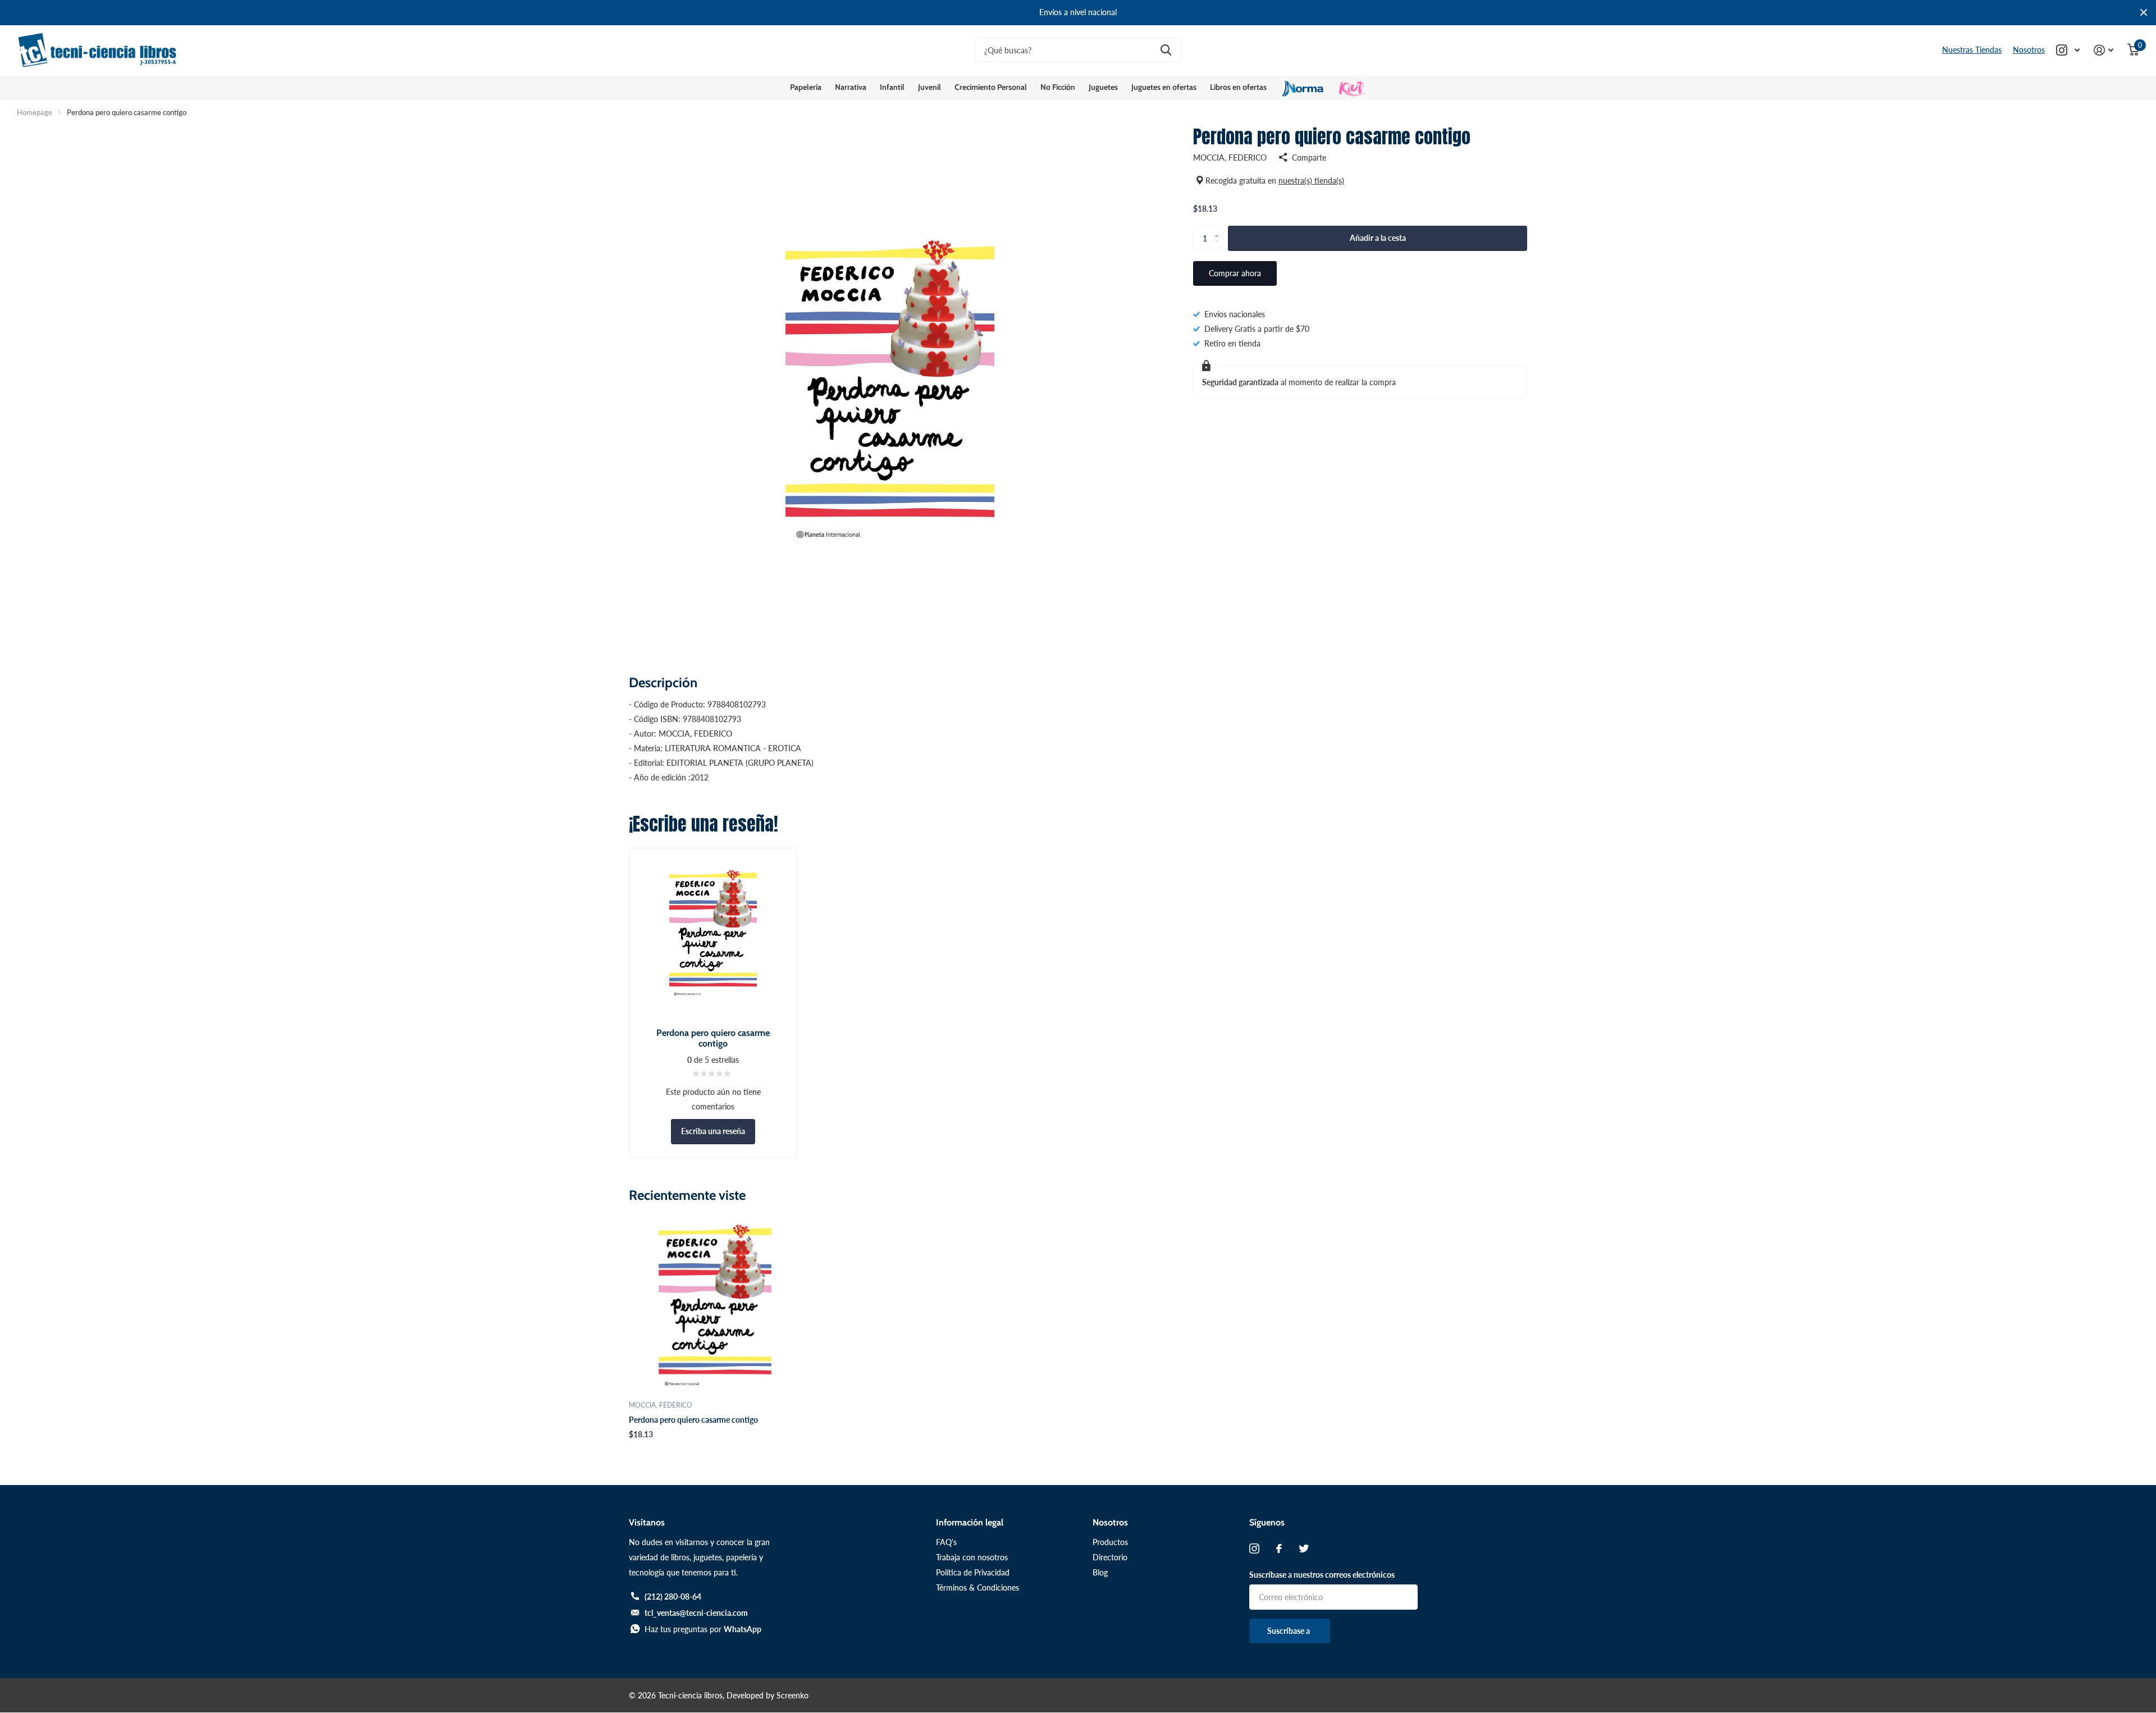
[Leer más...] (2068, 50)
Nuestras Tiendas (1972, 50)
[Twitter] (1304, 1548)
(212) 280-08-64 (673, 1596)
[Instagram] (1254, 1548)
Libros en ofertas (1238, 87)
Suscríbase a (1289, 1631)
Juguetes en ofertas (1164, 87)
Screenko (792, 1695)
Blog (1100, 1572)
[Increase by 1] (1219, 229)
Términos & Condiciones (977, 1588)
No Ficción (1058, 87)
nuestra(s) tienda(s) (1311, 181)
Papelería (806, 87)
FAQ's (946, 1542)
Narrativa (851, 87)
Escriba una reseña (713, 1131)
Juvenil (929, 87)
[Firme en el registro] (2104, 50)
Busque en (1166, 50)
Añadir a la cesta (1378, 238)
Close (2144, 13)
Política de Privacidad (973, 1572)
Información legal (970, 1522)
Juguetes (1103, 87)
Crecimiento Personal (991, 87)
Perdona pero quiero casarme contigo (693, 1420)
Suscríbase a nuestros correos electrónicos (1322, 1575)
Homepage (35, 112)
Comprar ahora (1235, 273)
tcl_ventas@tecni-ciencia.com (696, 1613)
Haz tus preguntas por (703, 1629)
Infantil (892, 87)
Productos (1110, 1542)
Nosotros (2029, 50)
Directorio (1110, 1557)
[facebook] (1279, 1548)
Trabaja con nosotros (972, 1557)
